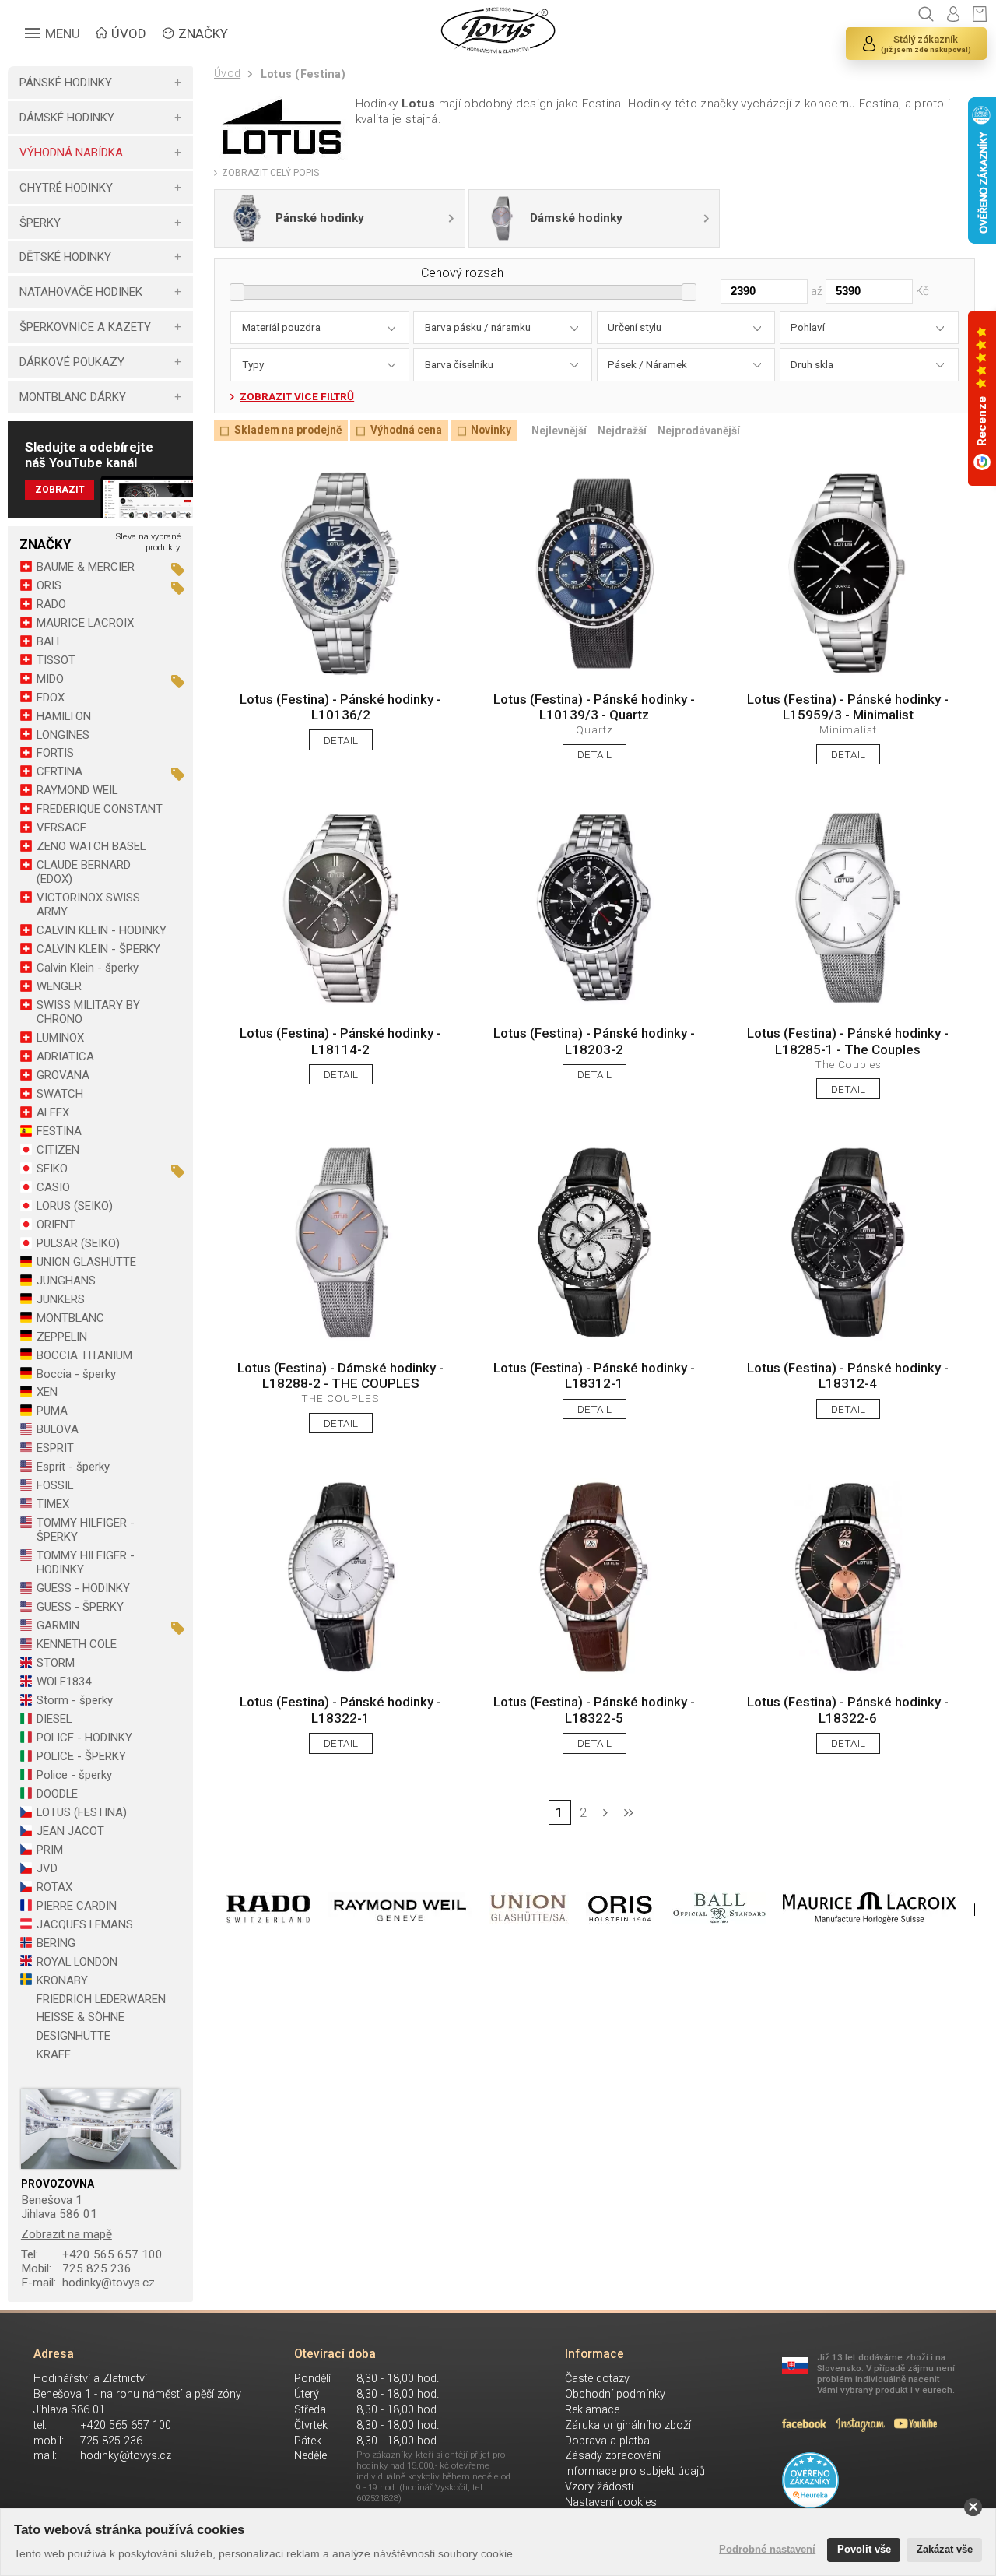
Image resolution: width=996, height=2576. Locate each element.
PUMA (52, 1411)
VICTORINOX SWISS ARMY (88, 905)
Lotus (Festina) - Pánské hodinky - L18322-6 (848, 1710)
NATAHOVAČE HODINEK (81, 292)
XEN (47, 1392)
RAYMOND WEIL (77, 790)
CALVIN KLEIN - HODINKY (102, 930)
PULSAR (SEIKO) (78, 1243)
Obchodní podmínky (615, 2394)
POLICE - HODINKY (84, 1738)
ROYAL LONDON (77, 1962)
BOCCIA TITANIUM (84, 1355)
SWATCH (60, 1094)
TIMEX (53, 1504)
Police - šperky (74, 1775)
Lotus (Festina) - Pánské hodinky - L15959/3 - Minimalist (848, 707)
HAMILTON (64, 716)
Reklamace (592, 2410)
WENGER (59, 986)
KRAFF (54, 2054)
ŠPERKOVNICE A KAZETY (85, 327)
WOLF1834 (64, 1682)
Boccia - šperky (76, 1374)
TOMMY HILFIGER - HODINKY (86, 1562)
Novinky (491, 431)
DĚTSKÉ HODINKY (65, 257)
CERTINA (60, 771)
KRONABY (62, 1980)
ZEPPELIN (62, 1337)
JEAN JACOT (70, 1831)
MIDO (50, 679)
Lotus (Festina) (303, 74)
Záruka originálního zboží (628, 2425)
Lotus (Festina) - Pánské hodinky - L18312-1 (594, 1376)
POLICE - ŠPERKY (81, 1756)
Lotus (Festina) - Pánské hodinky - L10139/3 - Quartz (594, 707)
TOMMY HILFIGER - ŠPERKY (86, 1530)
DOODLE (57, 1794)
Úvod (227, 74)
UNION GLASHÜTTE (86, 1262)
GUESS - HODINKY (83, 1588)
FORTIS (55, 753)
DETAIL (341, 740)
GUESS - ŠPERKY (80, 1607)
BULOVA (58, 1429)
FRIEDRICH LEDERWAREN (101, 1999)
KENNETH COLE (77, 1644)
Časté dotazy (597, 2379)
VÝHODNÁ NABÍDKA (71, 153)
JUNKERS (61, 1299)
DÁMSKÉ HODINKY (67, 118)
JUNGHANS (66, 1281)
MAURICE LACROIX (85, 623)
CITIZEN (58, 1150)
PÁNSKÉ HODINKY (66, 83)
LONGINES (63, 735)
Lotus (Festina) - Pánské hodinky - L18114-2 (340, 1041)
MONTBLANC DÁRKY (73, 397)
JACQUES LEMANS (85, 1924)
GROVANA (63, 1075)
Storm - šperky (75, 1700)
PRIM (50, 1850)
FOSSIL (55, 1485)
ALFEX (53, 1112)
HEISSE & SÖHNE (81, 2017)
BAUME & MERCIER (86, 567)
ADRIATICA (65, 1056)
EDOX (51, 698)
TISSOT (56, 660)
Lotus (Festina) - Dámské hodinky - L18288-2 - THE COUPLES (340, 1376)
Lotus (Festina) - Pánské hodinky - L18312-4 (848, 1376)
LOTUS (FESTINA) (82, 1812)
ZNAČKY (203, 33)
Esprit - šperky (73, 1467)
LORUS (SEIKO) (75, 1206)
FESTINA (59, 1131)
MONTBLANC (70, 1318)
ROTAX (54, 1887)
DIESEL (54, 1719)
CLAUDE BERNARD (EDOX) (84, 872)
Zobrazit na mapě (67, 2234)
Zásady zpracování (613, 2456)
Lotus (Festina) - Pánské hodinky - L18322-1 (340, 1710)
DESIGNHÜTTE (74, 2036)
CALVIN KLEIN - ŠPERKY (98, 949)
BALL (49, 641)
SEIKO (52, 1169)
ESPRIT (55, 1448)
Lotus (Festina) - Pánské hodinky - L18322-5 (594, 1710)
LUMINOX (60, 1038)
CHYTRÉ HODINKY (66, 188)
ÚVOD (129, 33)
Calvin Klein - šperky (88, 968)
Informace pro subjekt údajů (635, 2471)
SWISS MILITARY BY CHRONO (88, 1012)
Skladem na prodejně (288, 431)
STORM (56, 1663)
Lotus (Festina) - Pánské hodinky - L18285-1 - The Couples (848, 1041)
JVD (47, 1868)
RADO (51, 604)
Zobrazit (60, 490)
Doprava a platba (607, 2441)
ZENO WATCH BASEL (91, 846)
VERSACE (61, 828)
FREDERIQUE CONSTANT (100, 809)
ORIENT (56, 1225)
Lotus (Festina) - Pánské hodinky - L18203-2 (594, 1041)
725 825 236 (77, 2268)
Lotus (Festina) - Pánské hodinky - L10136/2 (340, 707)
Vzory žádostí (599, 2487)
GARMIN (58, 1625)
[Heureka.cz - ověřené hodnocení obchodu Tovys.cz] (810, 2480)
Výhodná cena (406, 431)
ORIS (49, 585)
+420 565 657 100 (92, 2254)
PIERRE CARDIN (77, 1906)
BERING (56, 1943)
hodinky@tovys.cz (88, 2283)
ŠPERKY (40, 223)
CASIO (53, 1187)
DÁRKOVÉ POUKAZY (72, 362)
